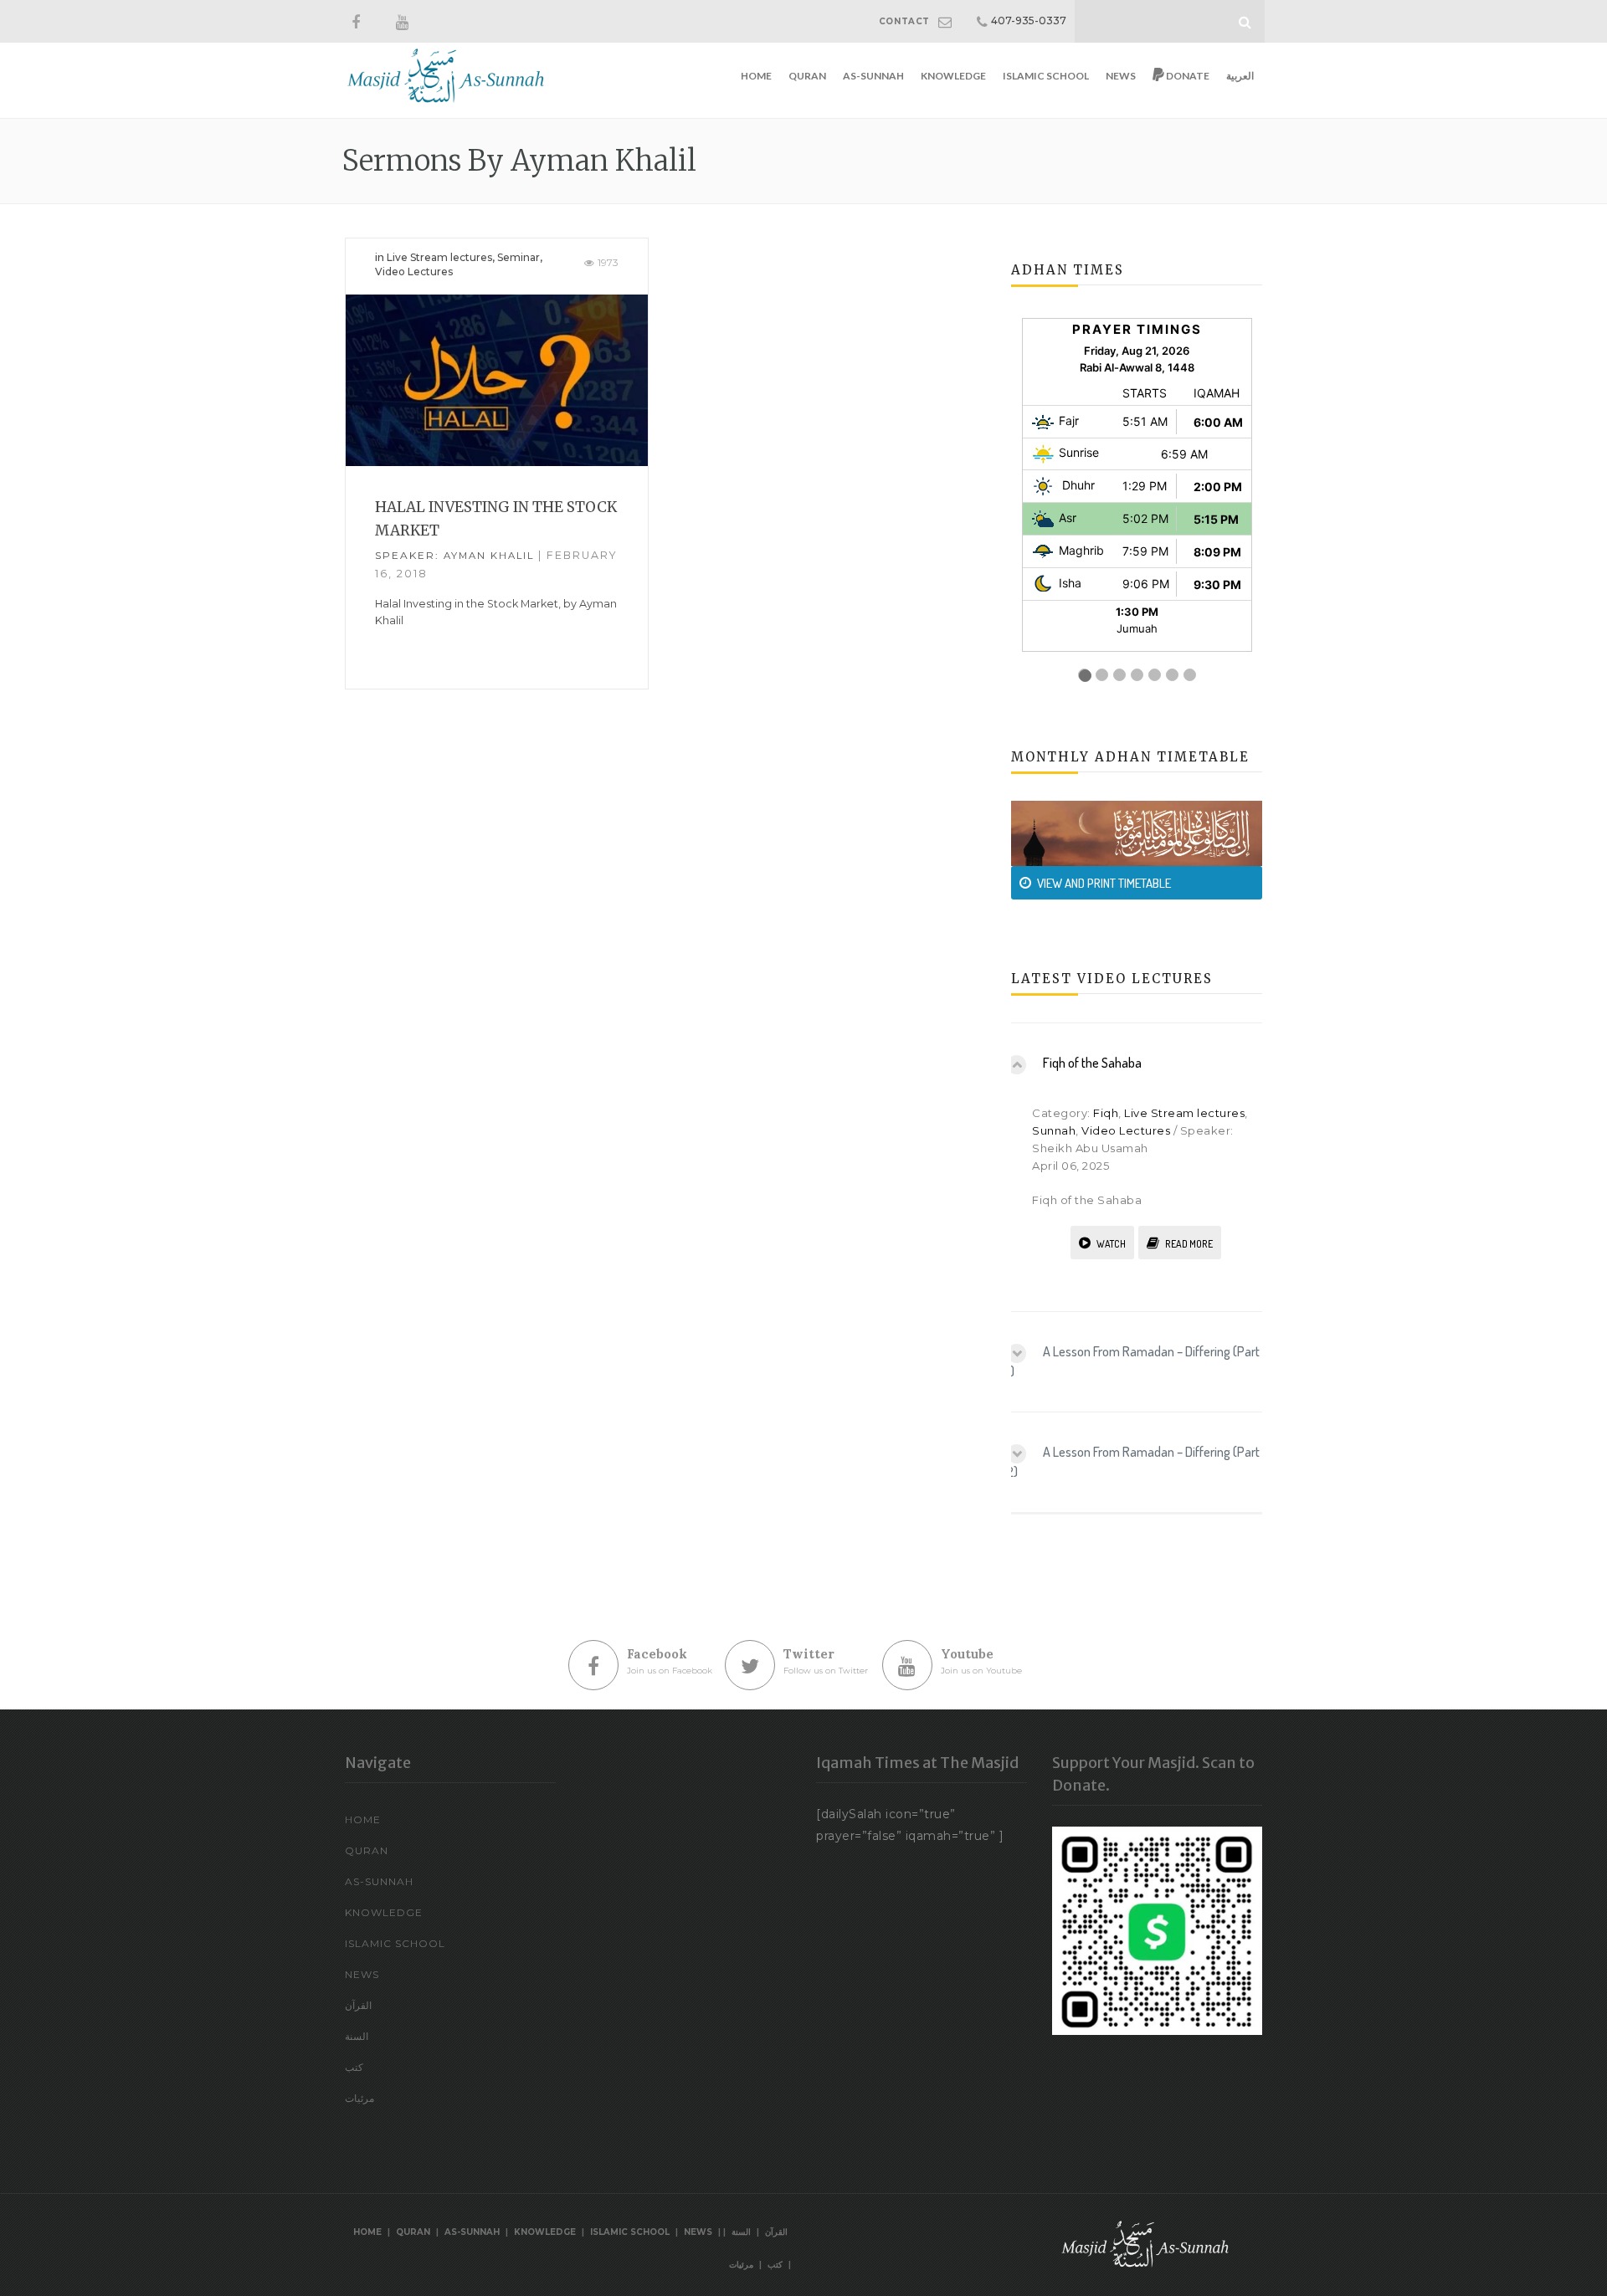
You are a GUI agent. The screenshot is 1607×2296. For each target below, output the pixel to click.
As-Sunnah (873, 76)
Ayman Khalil (489, 556)
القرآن (358, 2005)
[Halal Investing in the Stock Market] (497, 379)
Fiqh (1106, 1113)
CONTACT (904, 21)
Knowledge (953, 76)
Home (756, 76)
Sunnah (1054, 1130)
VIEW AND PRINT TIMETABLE (1104, 883)
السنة (357, 2036)
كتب (354, 2067)
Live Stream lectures (439, 257)
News (1121, 76)
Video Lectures (414, 272)
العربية (1240, 76)
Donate (1187, 76)
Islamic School (1046, 76)
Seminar (519, 257)
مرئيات (359, 2098)
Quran (807, 76)
